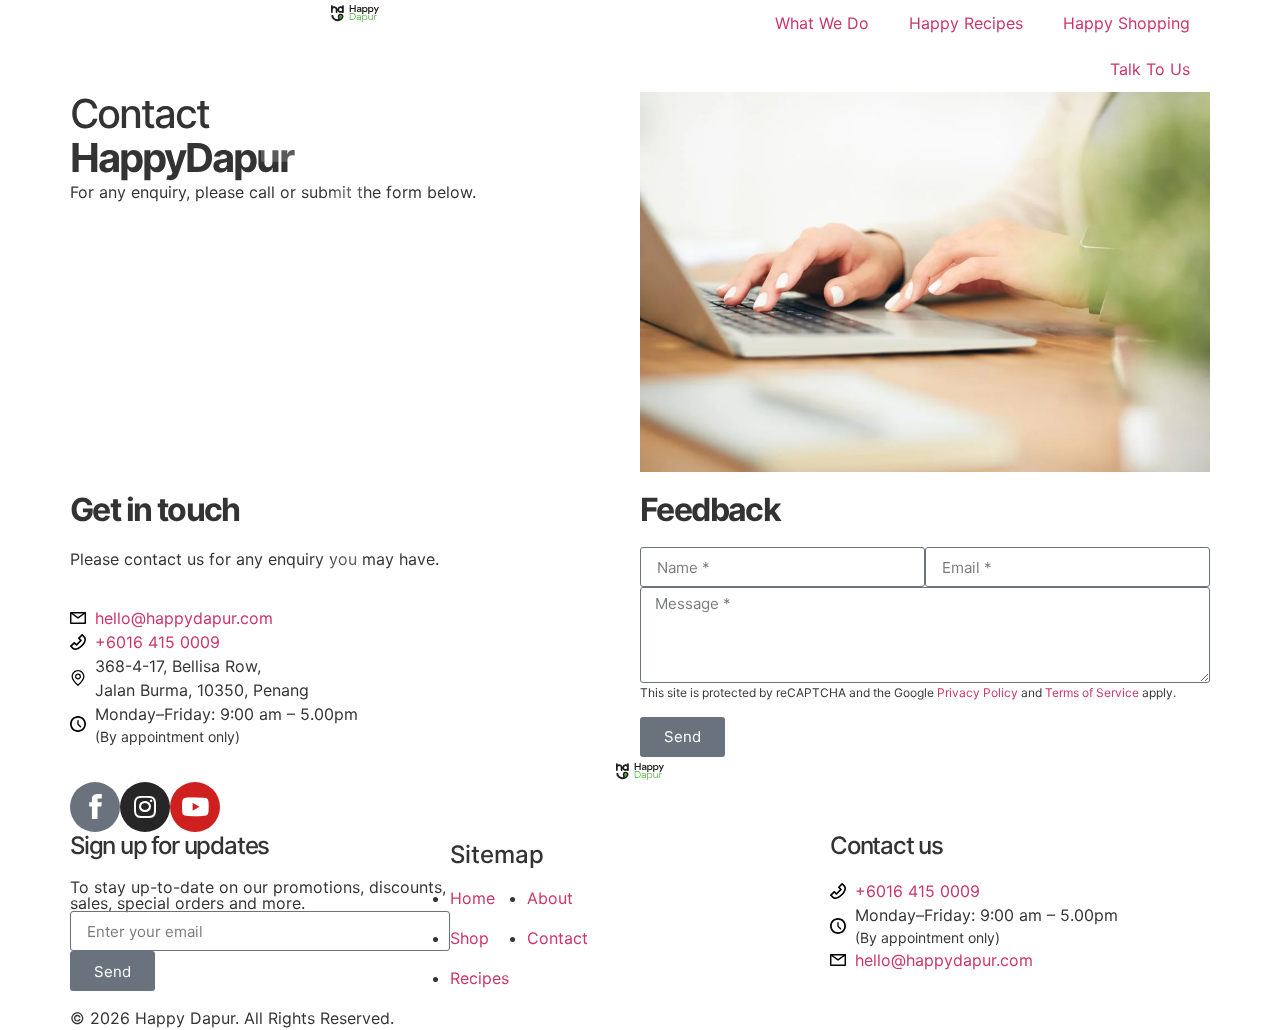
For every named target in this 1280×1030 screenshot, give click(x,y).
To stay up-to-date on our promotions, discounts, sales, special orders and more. (258, 895)
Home (472, 898)
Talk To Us (1150, 69)
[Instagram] (145, 807)
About (550, 898)
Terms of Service (1092, 692)
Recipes (479, 978)
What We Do (822, 23)
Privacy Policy (977, 692)
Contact (557, 938)
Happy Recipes (966, 23)
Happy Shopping (1126, 23)
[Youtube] (195, 807)
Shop (469, 938)
